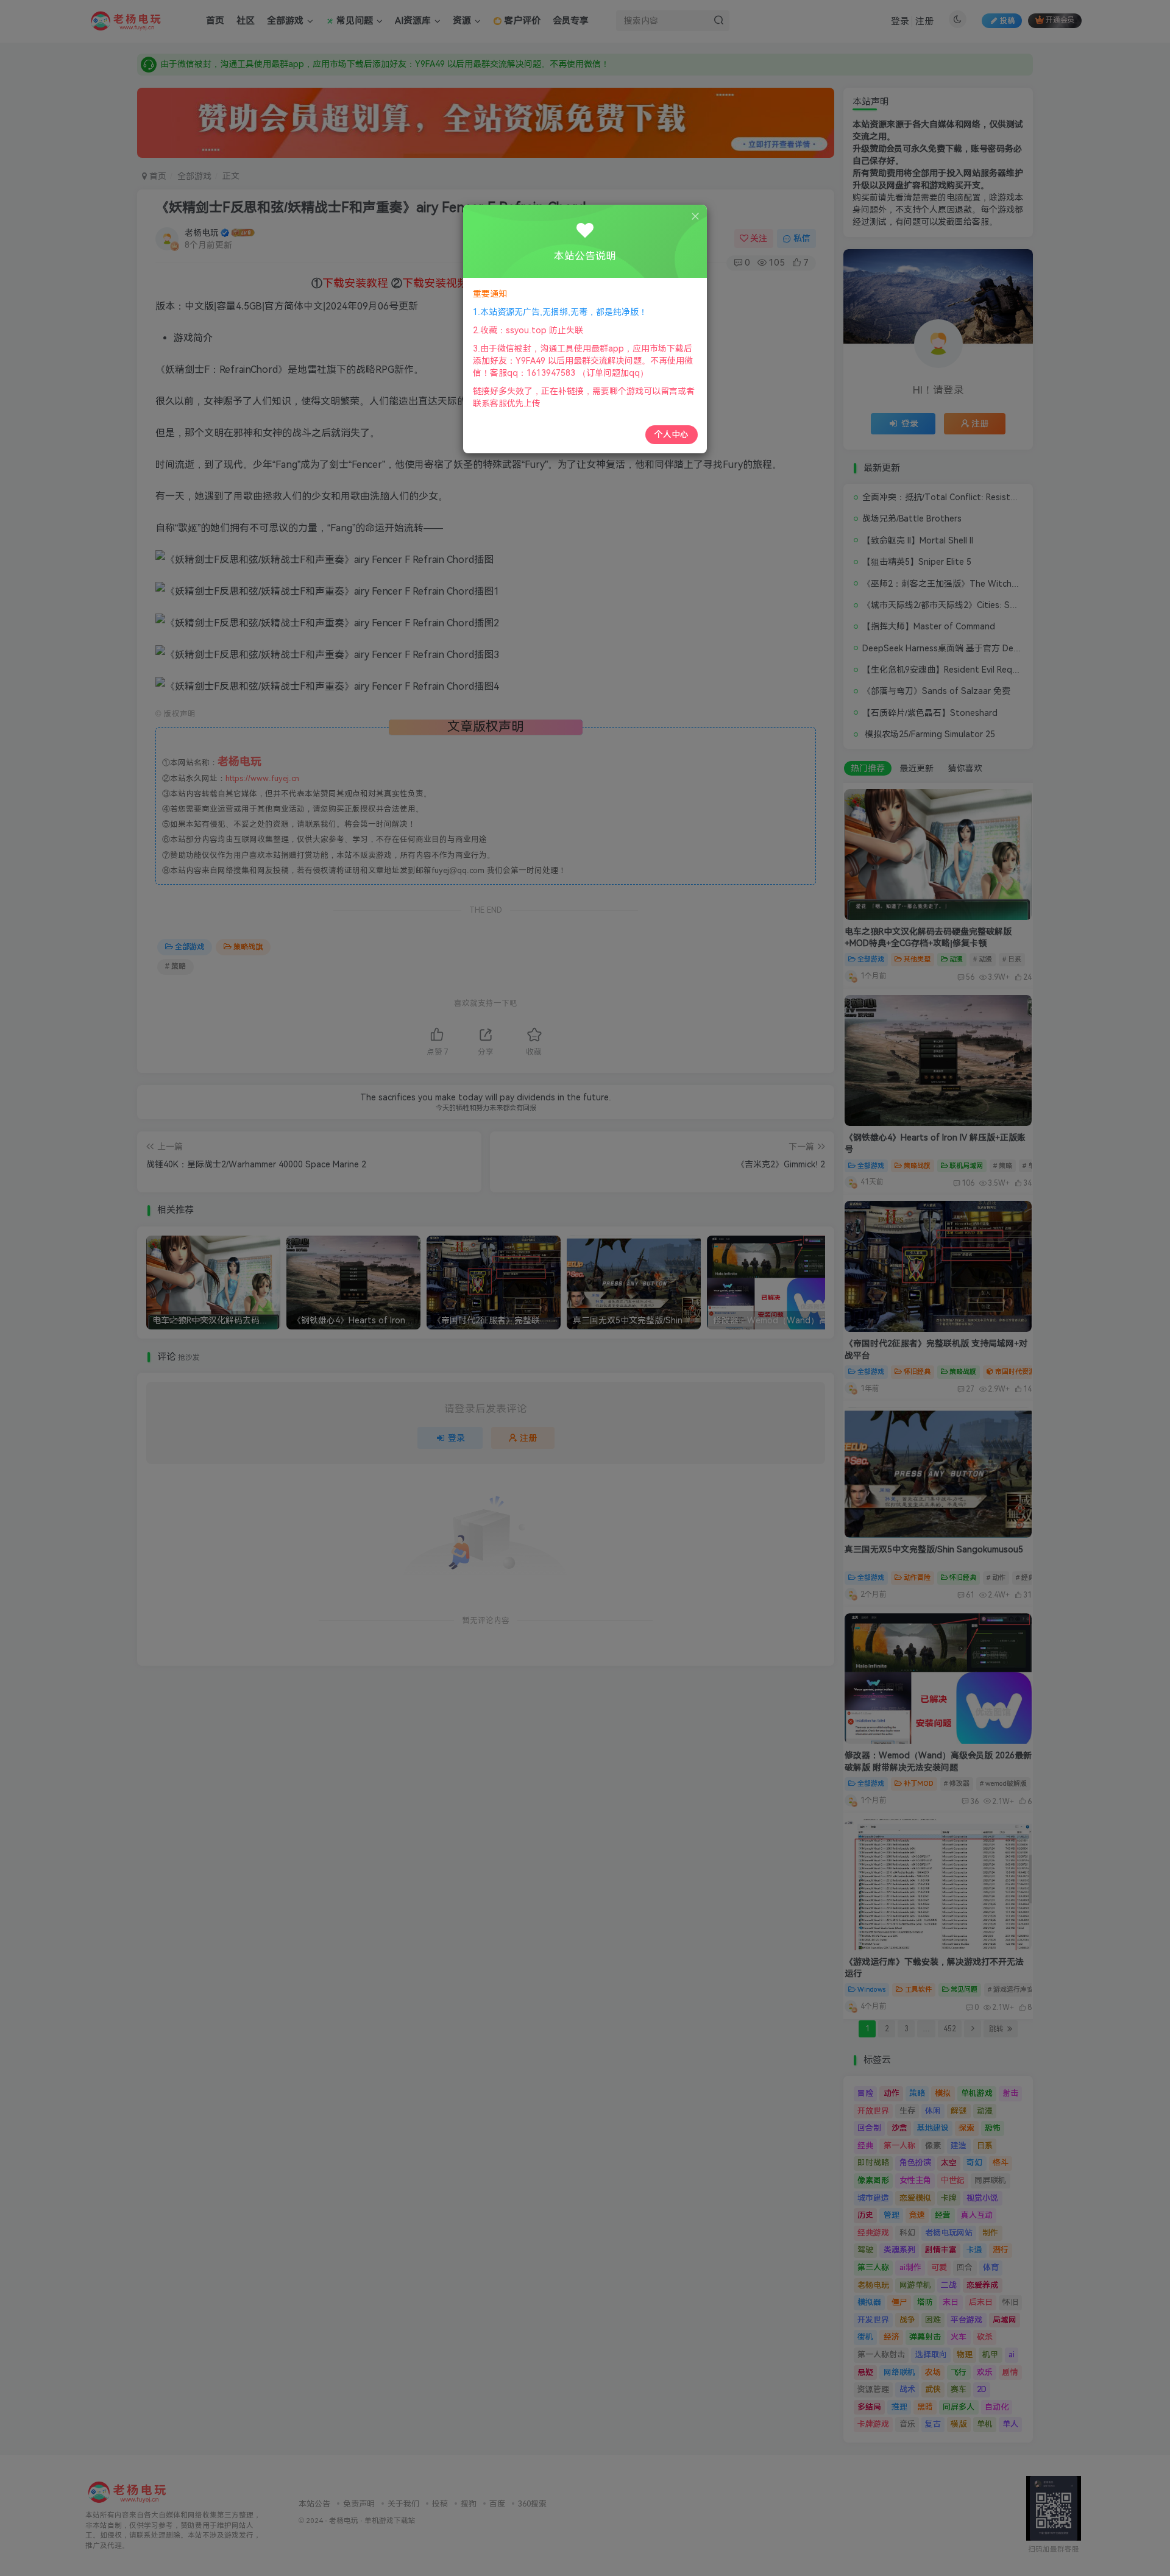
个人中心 (672, 434)
